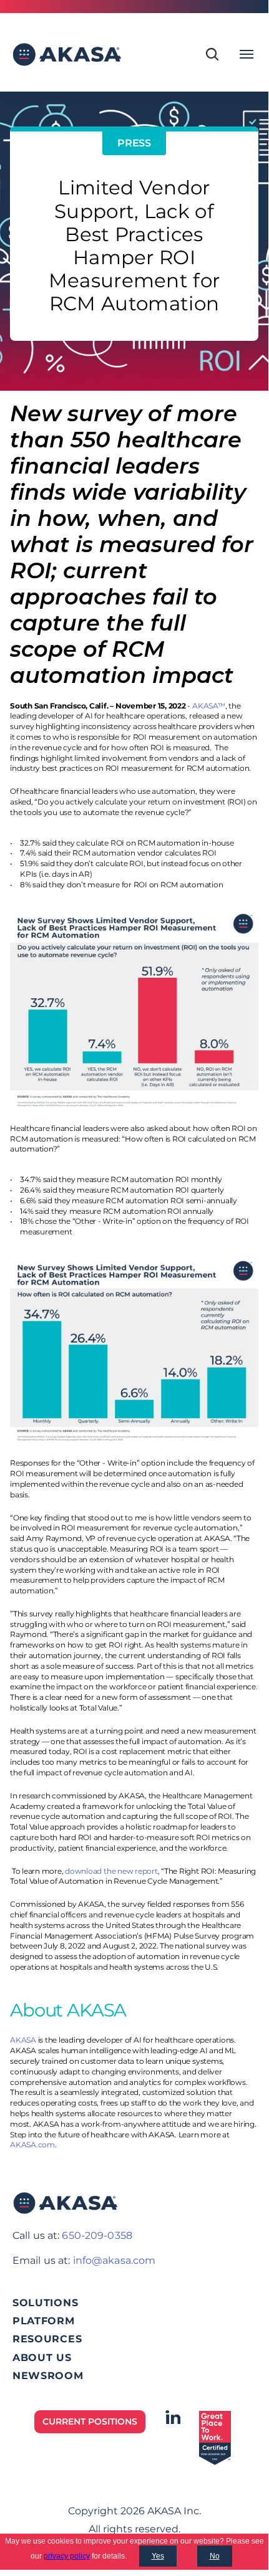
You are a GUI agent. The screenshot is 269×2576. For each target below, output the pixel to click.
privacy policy (67, 2556)
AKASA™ (209, 706)
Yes (158, 2556)
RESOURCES (47, 2339)
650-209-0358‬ (97, 2235)
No (215, 2556)
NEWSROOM (48, 2376)
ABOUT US (42, 2358)
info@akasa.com (115, 2260)
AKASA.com (32, 2144)
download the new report (111, 1871)
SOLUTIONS (45, 2303)
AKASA (23, 2040)
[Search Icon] (212, 54)
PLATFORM (44, 2321)
